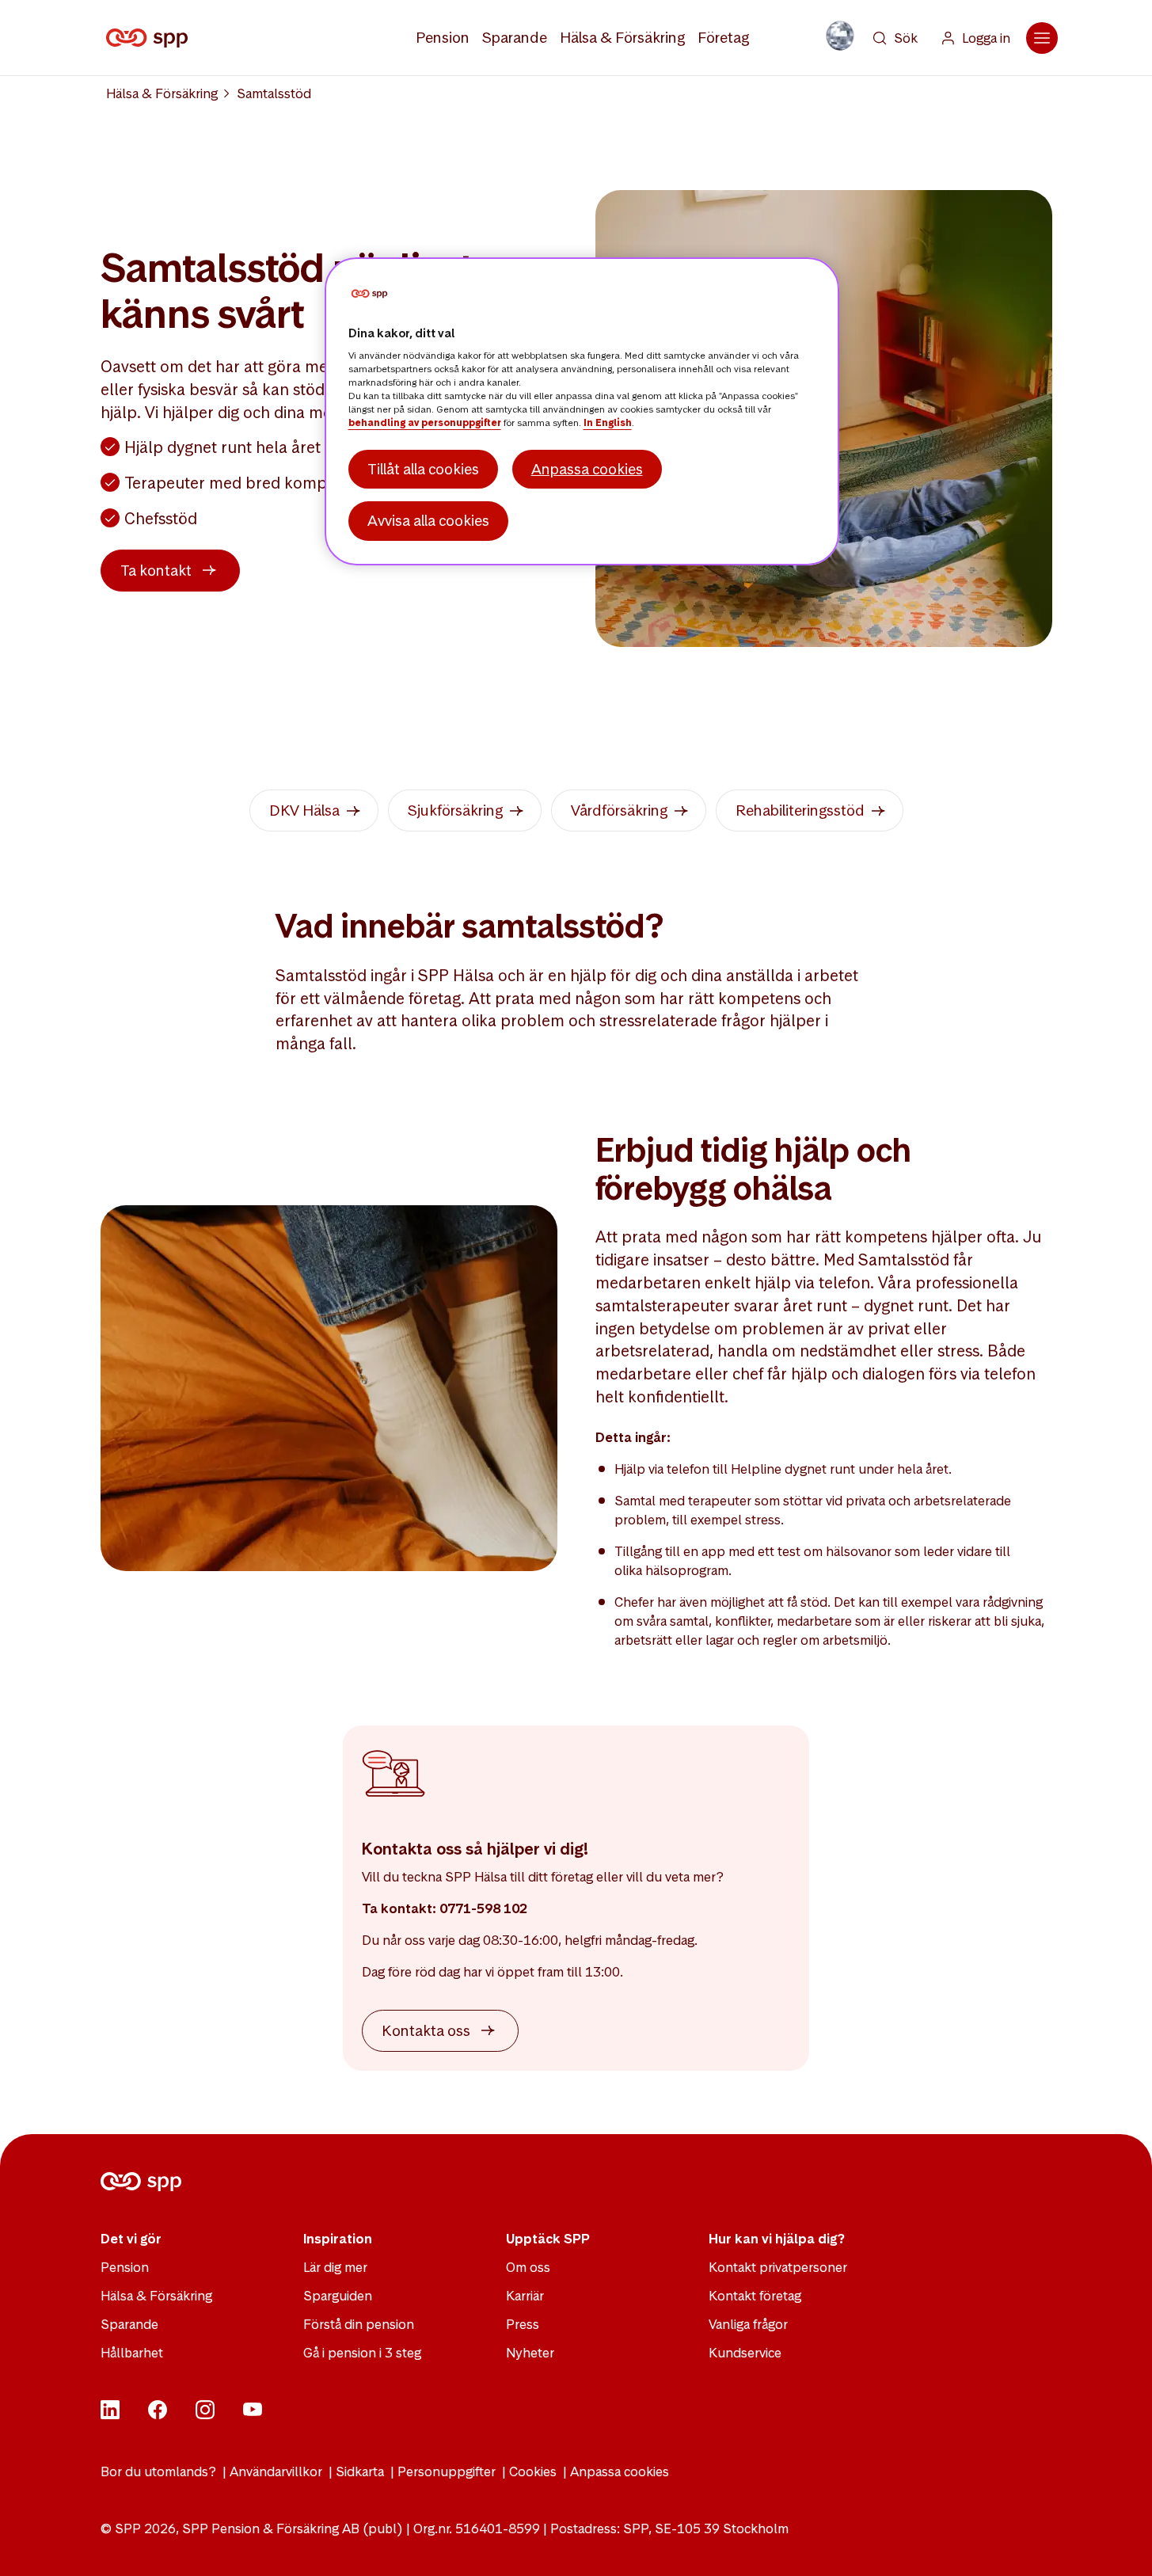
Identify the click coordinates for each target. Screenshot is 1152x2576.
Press (523, 2324)
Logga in (986, 38)
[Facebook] (158, 2414)
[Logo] (150, 38)
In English (608, 423)
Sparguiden (338, 2296)
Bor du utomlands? (158, 2471)
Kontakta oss (426, 2031)
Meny (1042, 38)
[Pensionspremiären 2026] (840, 36)
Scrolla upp (1120, 2544)
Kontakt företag (755, 2296)
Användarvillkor (276, 2471)
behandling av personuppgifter (425, 423)
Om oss (528, 2267)
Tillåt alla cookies (423, 469)
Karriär (525, 2296)
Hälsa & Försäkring (622, 38)
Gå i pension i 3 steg (362, 2353)
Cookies (533, 2471)
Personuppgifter (447, 2471)
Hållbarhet (132, 2353)
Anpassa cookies (620, 2471)
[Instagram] (205, 2414)
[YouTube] (253, 2414)
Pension (443, 38)
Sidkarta (360, 2471)
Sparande (515, 38)
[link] (314, 810)
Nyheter (530, 2353)
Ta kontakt (156, 571)
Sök (906, 38)
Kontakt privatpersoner (778, 2267)
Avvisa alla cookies (428, 521)
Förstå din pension (359, 2324)
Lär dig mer (335, 2267)
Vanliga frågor (748, 2324)
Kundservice (745, 2353)
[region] (582, 411)
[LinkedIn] (110, 2414)
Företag (723, 38)
